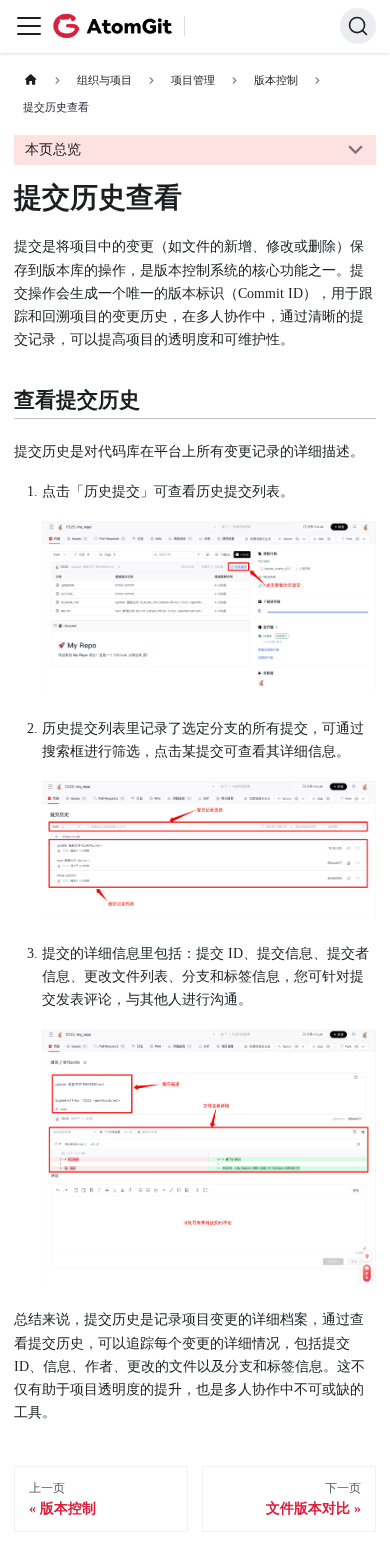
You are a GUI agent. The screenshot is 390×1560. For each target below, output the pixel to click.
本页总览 (53, 149)
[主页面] (30, 80)
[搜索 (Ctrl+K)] (358, 26)
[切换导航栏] (29, 26)
